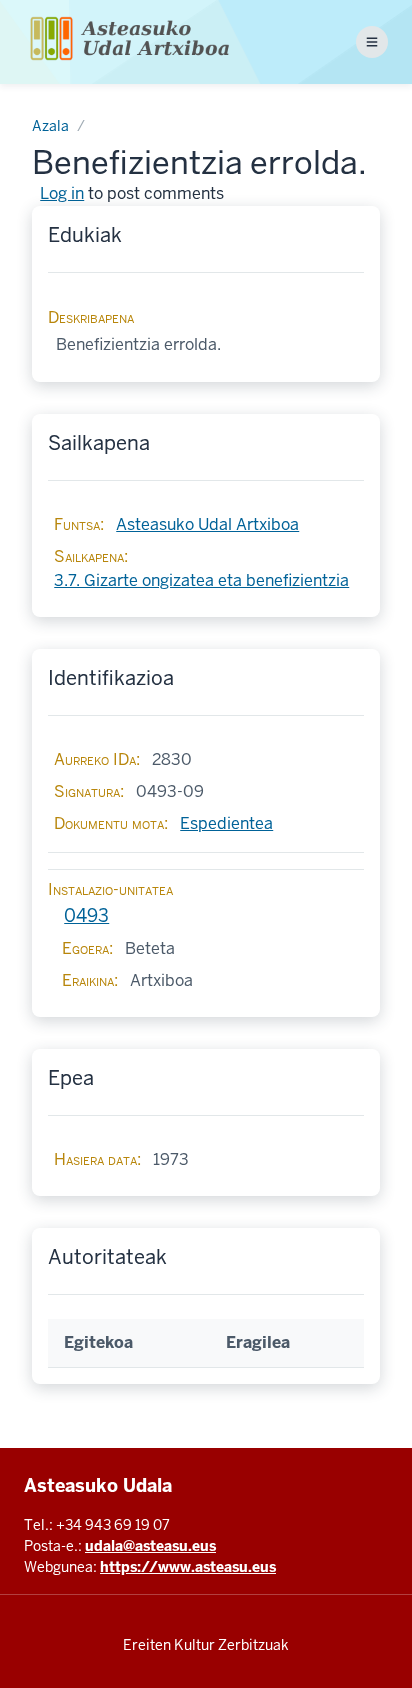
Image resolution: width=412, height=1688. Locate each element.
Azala (50, 126)
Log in (62, 193)
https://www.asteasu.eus (188, 1567)
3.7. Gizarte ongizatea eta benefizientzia (201, 580)
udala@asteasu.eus (150, 1546)
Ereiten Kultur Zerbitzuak (206, 1645)
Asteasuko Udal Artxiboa (207, 524)
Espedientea (226, 823)
